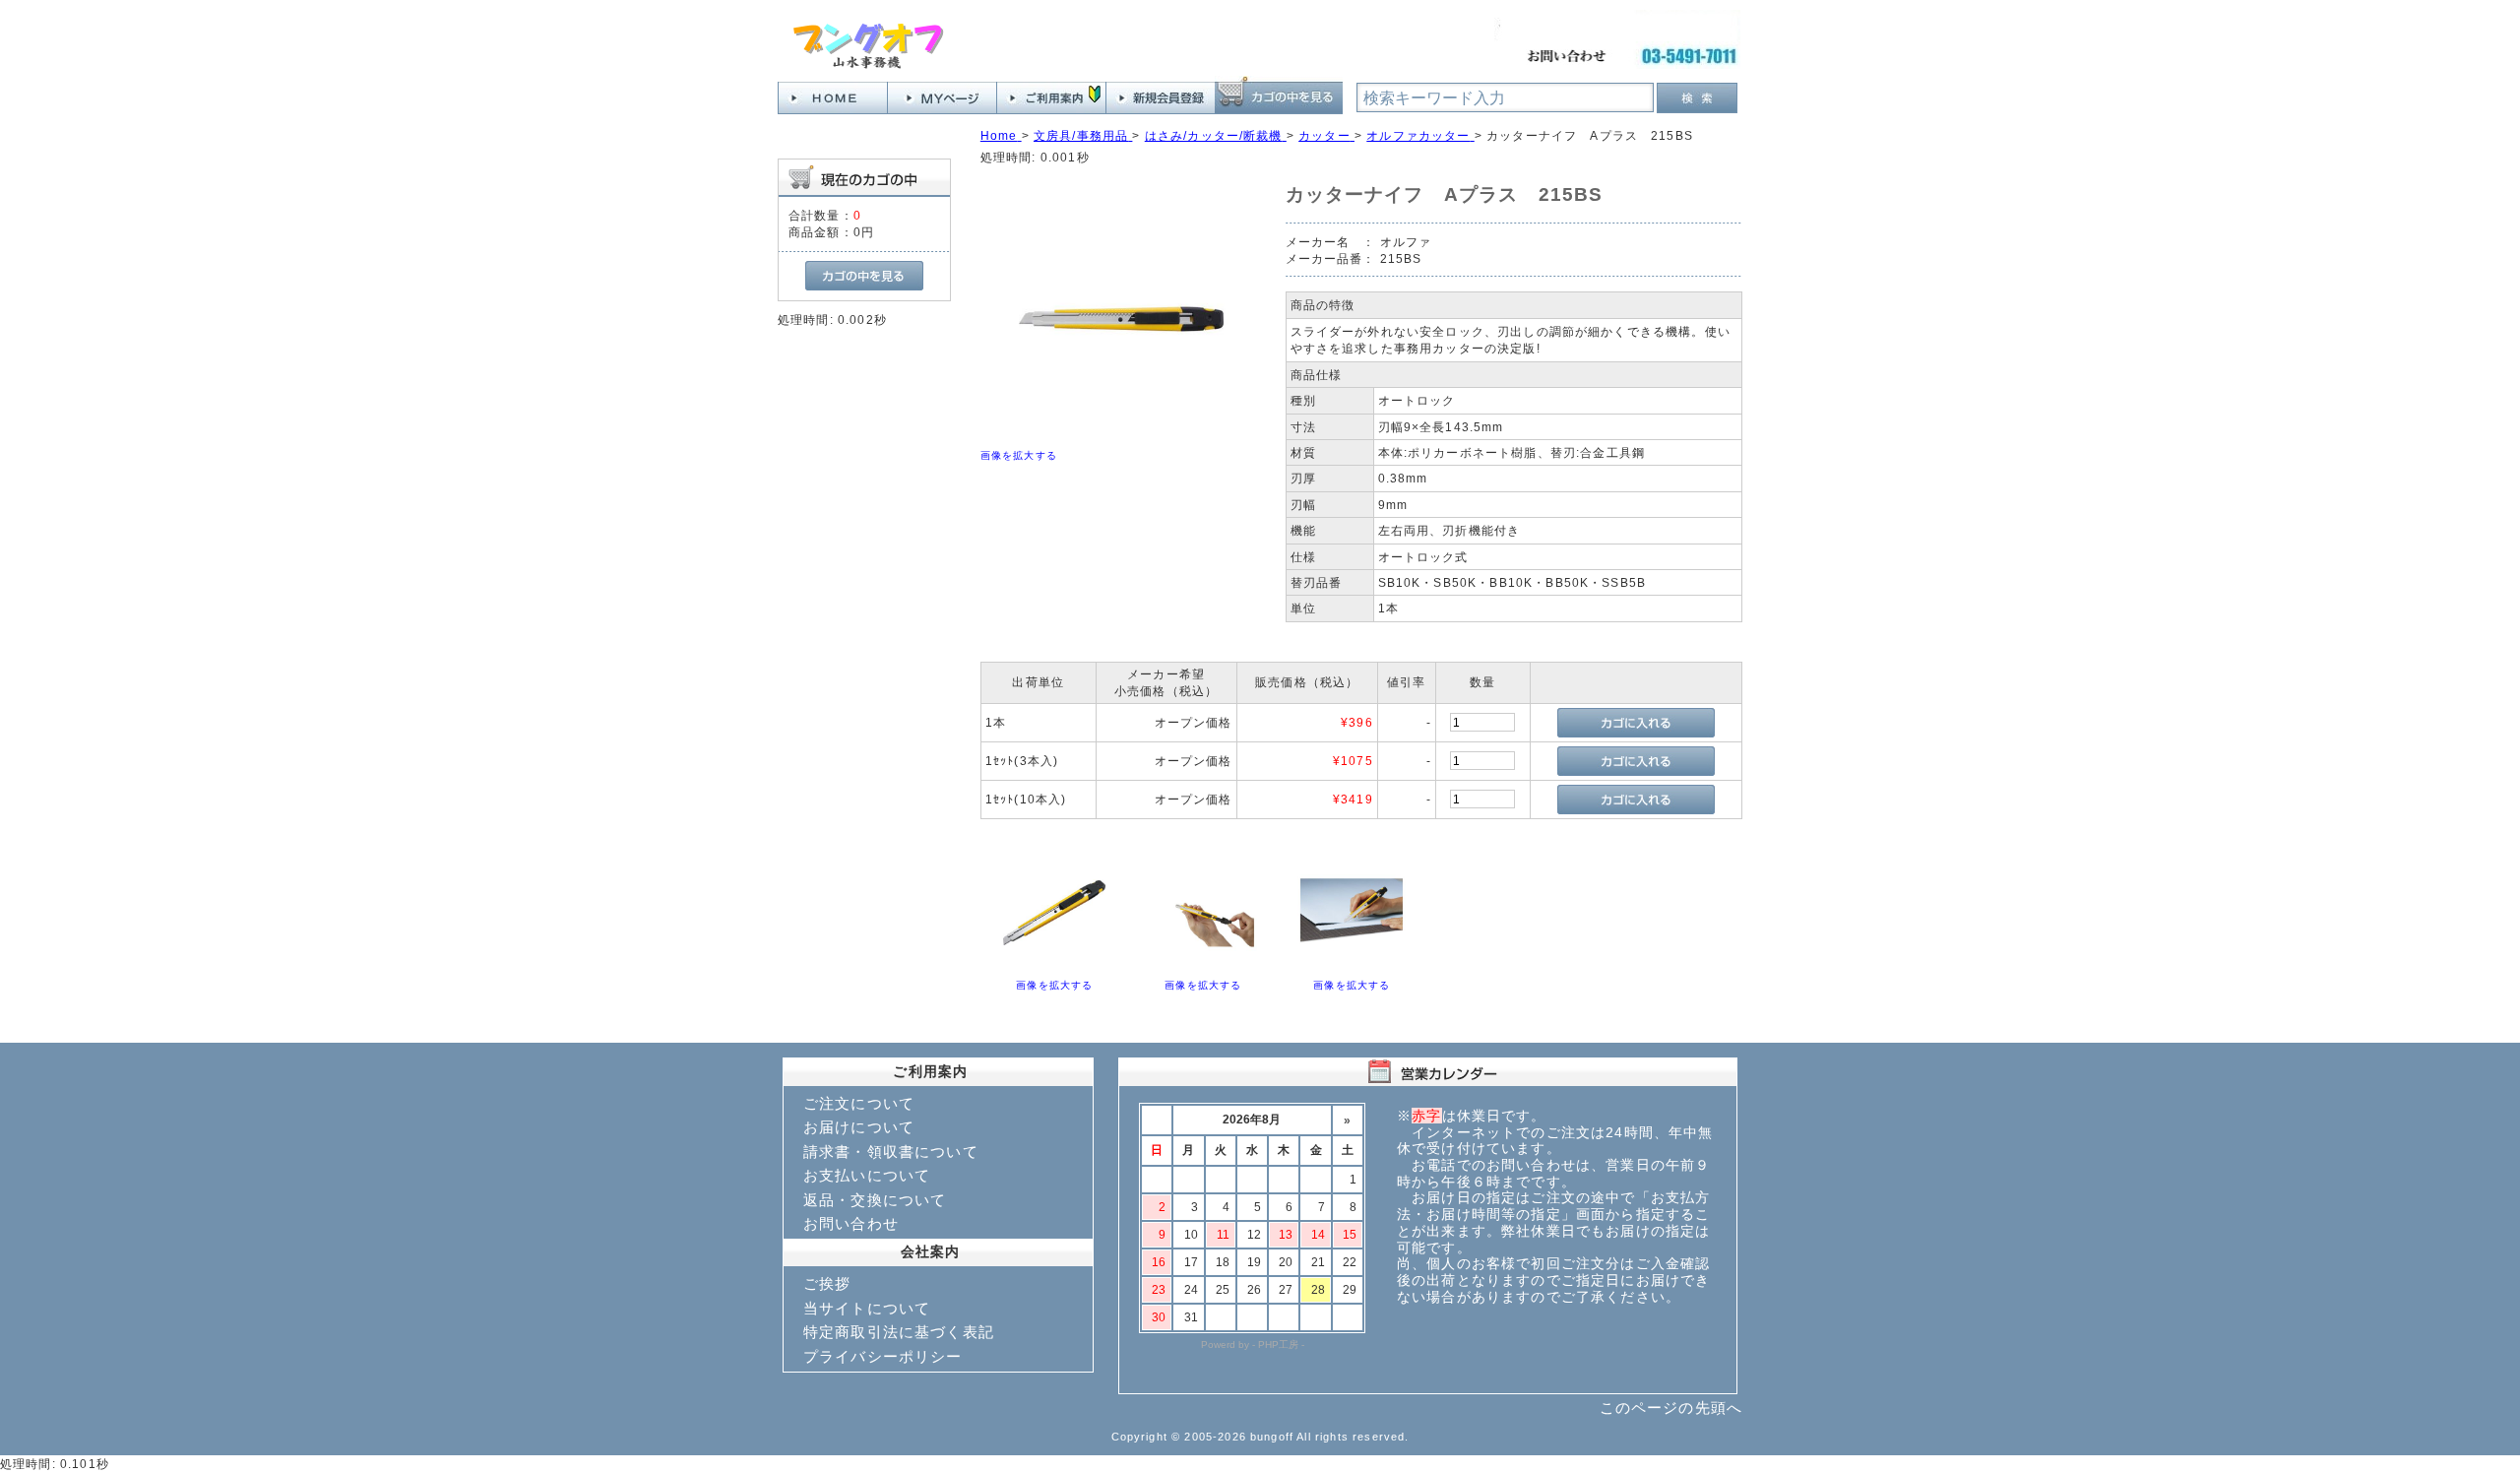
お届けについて (859, 1127)
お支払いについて (867, 1175)
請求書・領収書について (891, 1152)
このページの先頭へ (1671, 1408)
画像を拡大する (1019, 455)
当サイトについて (867, 1308)
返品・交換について (875, 1200)
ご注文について (859, 1103)
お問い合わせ (851, 1223)
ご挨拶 (827, 1283)
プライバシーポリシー (883, 1356)
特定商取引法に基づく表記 (899, 1332)
